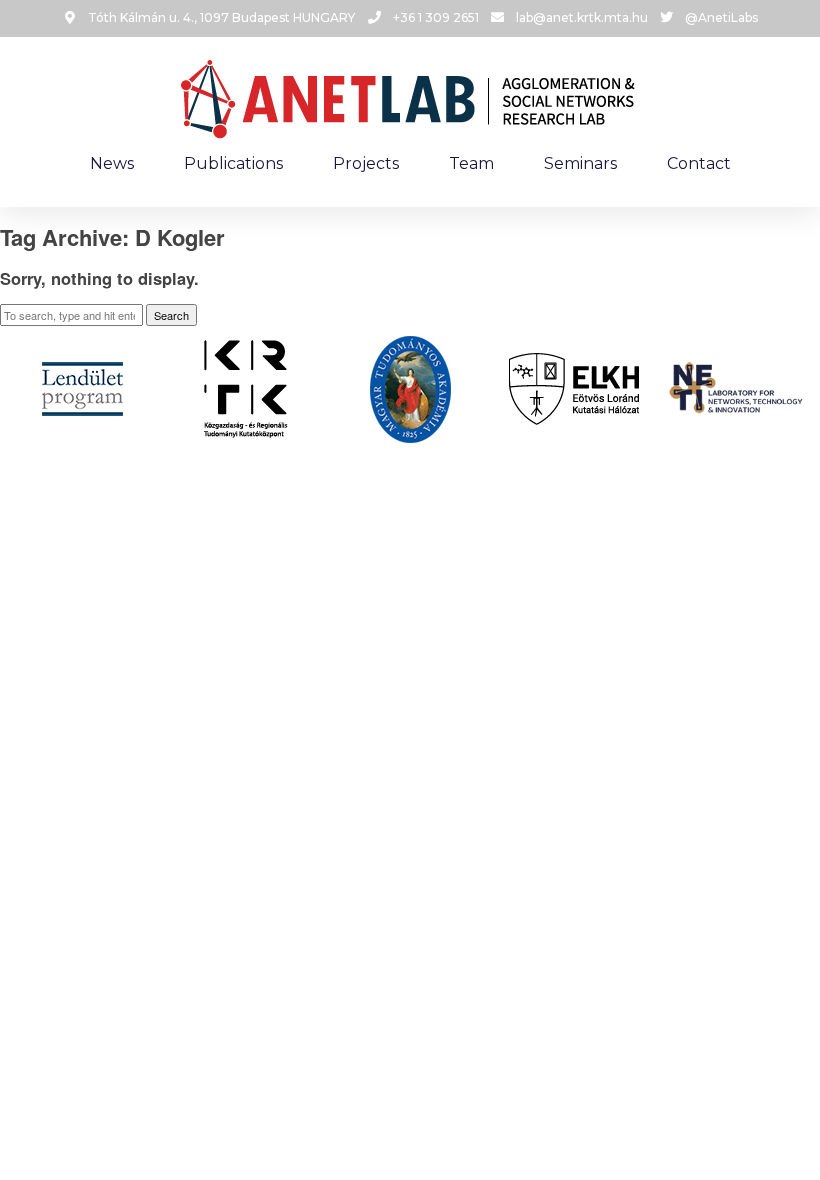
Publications (233, 163)
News (112, 163)
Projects (366, 163)
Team (471, 163)
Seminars (580, 163)
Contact (699, 163)
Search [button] (171, 315)
